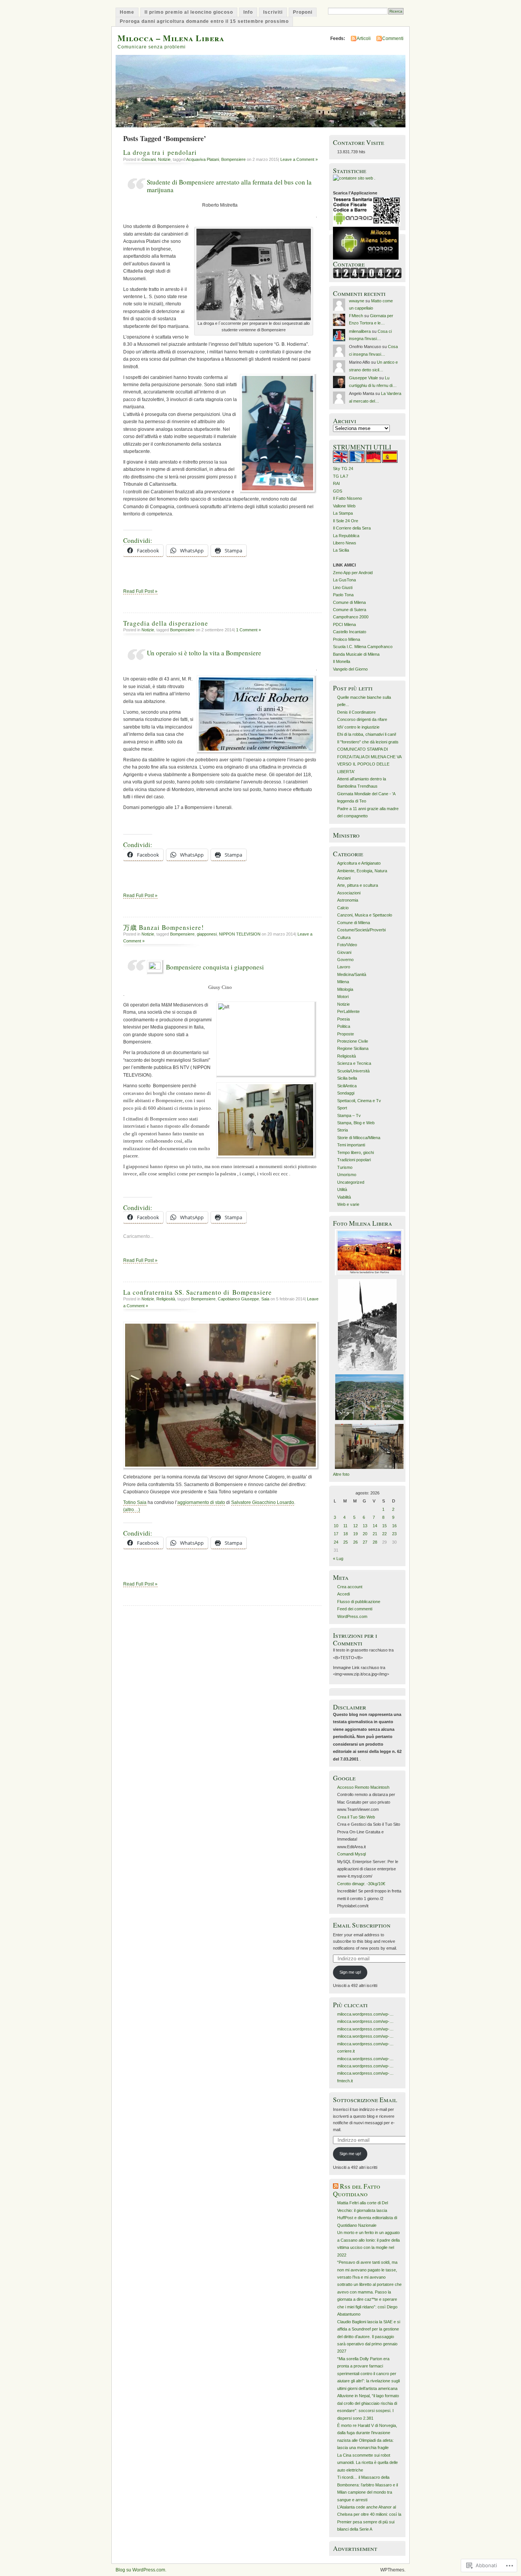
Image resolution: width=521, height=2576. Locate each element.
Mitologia (345, 989)
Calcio (343, 908)
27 (365, 1542)
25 (346, 1542)
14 (375, 1526)
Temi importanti (351, 1145)
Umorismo (347, 1175)
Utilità (342, 1189)
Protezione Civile (353, 1041)
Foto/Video (347, 945)
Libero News (345, 543)
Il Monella (342, 661)
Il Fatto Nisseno (347, 498)
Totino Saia (135, 1502)
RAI (336, 483)
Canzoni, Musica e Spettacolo (365, 915)
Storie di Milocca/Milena (359, 1138)
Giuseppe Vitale (363, 378)
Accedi (343, 1594)
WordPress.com (352, 1616)
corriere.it (346, 2051)
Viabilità (344, 1197)
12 (355, 1526)
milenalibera (360, 331)
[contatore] (367, 277)
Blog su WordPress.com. (141, 2570)
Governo (345, 960)
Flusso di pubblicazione (359, 1602)
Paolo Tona (343, 595)
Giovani (149, 159)
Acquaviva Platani (203, 159)
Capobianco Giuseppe (238, 1299)
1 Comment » (248, 630)
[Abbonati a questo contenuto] (336, 2186)
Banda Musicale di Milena (356, 654)
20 (365, 1534)
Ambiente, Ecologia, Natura (362, 871)
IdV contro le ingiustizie (358, 727)
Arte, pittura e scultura (358, 885)
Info (248, 12)
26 (355, 1542)
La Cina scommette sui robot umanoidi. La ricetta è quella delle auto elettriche (367, 2463)
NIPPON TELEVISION (240, 934)
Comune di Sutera (350, 610)
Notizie (164, 159)
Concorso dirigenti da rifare (362, 719)
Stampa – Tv (349, 1115)
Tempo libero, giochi (355, 1152)
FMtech (356, 316)
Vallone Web (344, 506)
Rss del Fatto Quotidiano (357, 2190)
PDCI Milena (344, 624)
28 (375, 1542)
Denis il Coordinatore (356, 712)
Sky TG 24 (343, 469)
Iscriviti (273, 12)
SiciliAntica (347, 1086)
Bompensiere (233, 159)
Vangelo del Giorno (350, 669)
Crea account (350, 1587)
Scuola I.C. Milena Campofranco (363, 647)
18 (346, 1534)
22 (384, 1534)
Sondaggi (346, 1093)
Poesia (343, 1019)
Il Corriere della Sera (352, 528)
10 (336, 1526)
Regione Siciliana (353, 1048)
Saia (265, 1299)
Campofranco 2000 (351, 617)
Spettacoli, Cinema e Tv (359, 1101)
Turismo (345, 1167)
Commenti (393, 39)
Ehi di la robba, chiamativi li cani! (367, 734)
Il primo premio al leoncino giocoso (189, 12)
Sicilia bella (347, 1078)
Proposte (346, 1034)
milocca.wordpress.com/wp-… (365, 2014)
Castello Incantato (350, 632)
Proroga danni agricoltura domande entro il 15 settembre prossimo (204, 21)
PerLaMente (348, 1011)
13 (365, 1526)
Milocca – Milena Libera (171, 38)
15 (384, 1526)
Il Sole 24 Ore (346, 521)
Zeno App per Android (353, 573)
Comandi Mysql (351, 1854)
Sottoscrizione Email (365, 2100)
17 (336, 1534)
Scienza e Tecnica (354, 1063)
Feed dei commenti (355, 1609)
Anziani (344, 878)
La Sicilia (341, 550)
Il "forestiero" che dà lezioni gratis (368, 742)
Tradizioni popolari (354, 1160)
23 (394, 1534)
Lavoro (344, 967)
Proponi (303, 12)
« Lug (338, 1558)
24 (336, 1542)
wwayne (357, 301)
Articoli (364, 39)
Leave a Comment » (299, 159)
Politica (344, 1026)
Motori (343, 997)
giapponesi (207, 934)
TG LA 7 (341, 476)
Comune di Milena (349, 602)
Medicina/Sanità (352, 974)
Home (127, 12)
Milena (343, 982)
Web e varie (348, 1204)
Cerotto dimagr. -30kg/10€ (361, 1884)
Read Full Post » (140, 591)
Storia (343, 1130)
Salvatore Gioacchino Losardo (263, 1502)
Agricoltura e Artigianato (359, 863)
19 (355, 1534)
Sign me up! (350, 1972)
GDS (338, 491)
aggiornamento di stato (201, 1502)
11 (345, 1526)
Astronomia (348, 900)
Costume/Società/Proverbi (361, 930)
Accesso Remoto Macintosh (363, 1787)
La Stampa (343, 513)
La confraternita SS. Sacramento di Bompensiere (198, 1292)
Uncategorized (351, 1182)
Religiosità (166, 1299)
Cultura (344, 937)
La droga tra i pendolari (160, 152)
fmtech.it (345, 2081)
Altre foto (341, 1474)
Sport (342, 1108)
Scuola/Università (353, 1071)
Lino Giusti (343, 587)
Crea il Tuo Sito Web (356, 1817)
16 (394, 1526)
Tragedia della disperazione (166, 623)
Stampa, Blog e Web (356, 1123)
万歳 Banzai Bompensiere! (164, 927)
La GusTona (344, 580)
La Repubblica (346, 536)
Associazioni (349, 893)
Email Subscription (362, 1925)
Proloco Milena (347, 639)
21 (375, 1534)
